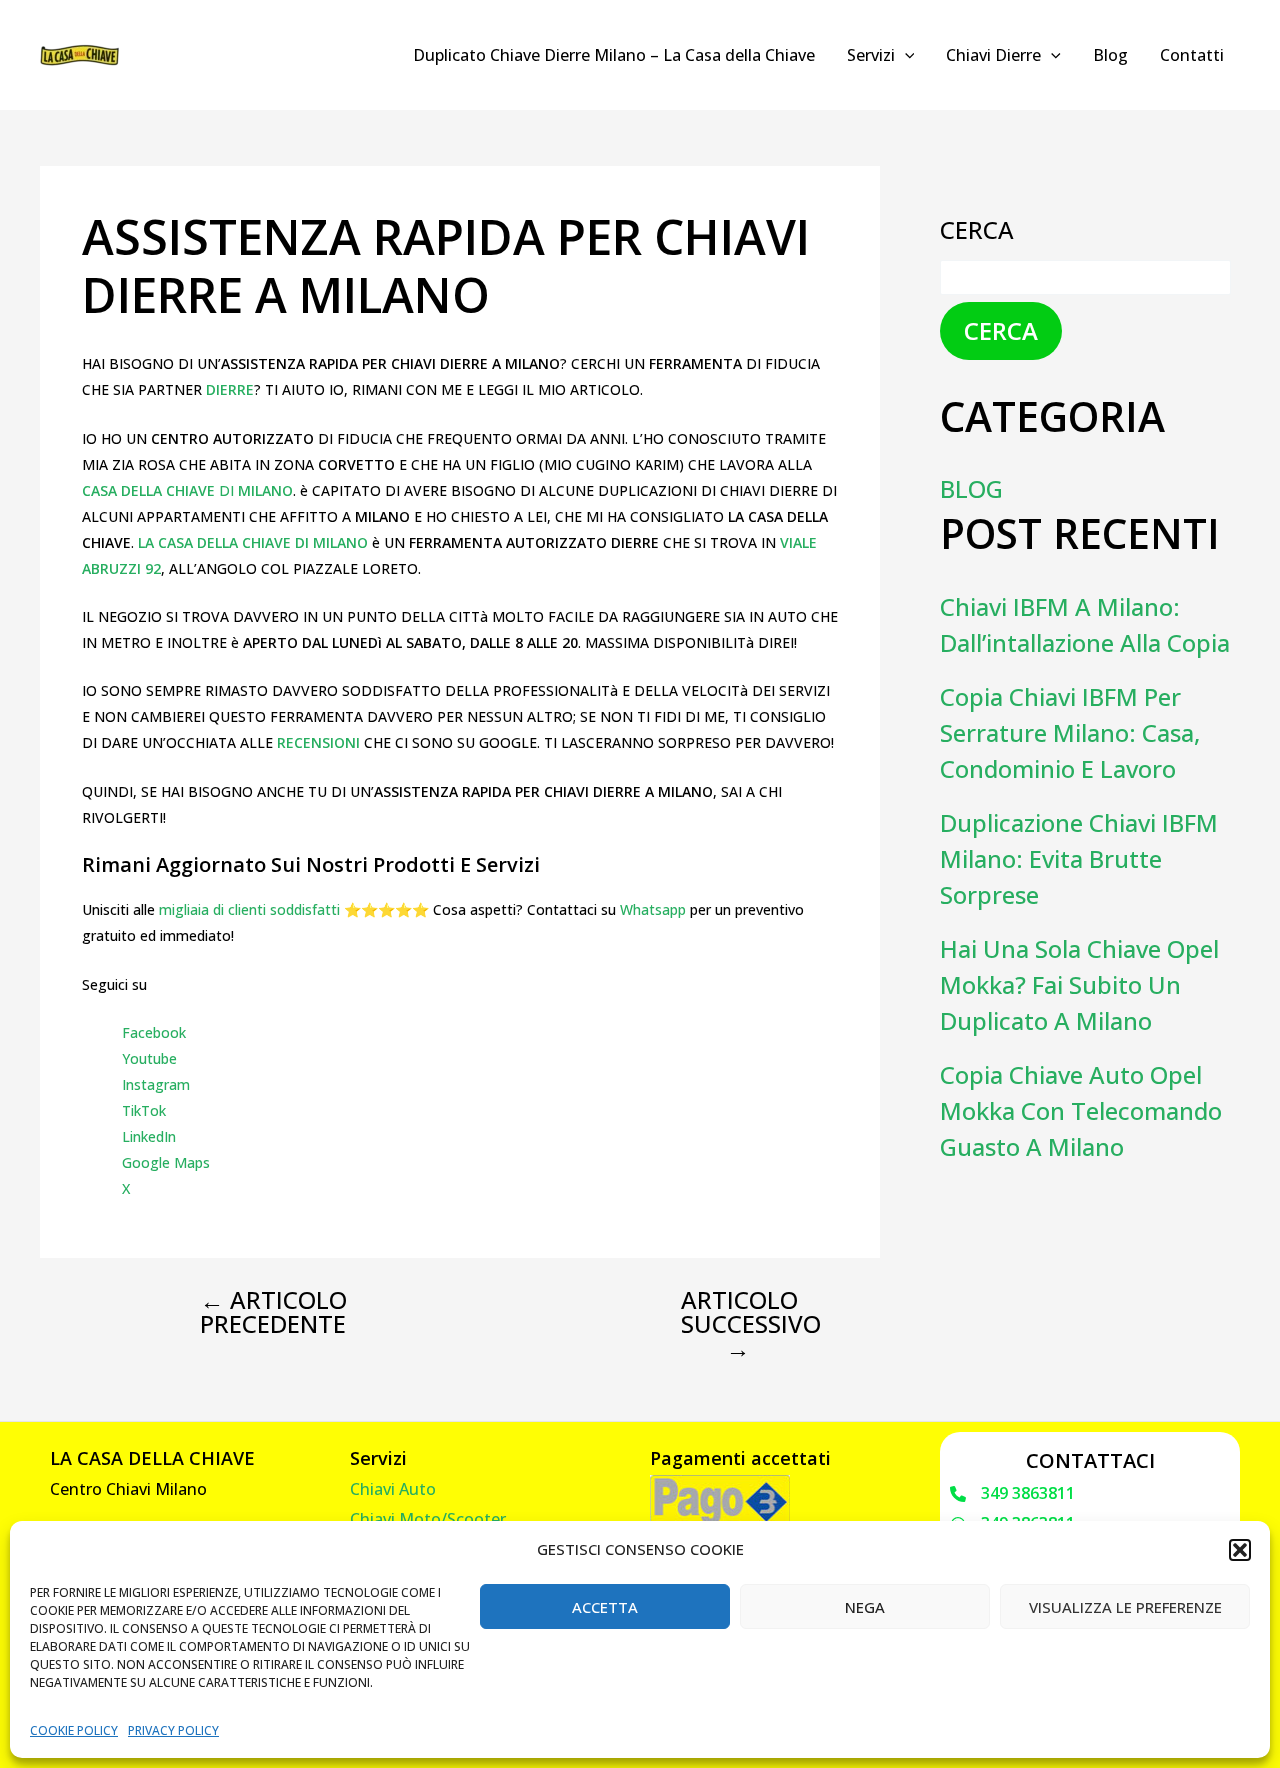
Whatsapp (653, 909)
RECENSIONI (320, 742)
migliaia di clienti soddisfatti (249, 909)
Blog (1110, 55)
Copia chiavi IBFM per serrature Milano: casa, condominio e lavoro (1070, 732)
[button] (1240, 1550)
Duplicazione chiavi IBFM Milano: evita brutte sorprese (1079, 858)
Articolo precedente (273, 1312)
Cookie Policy (74, 1730)
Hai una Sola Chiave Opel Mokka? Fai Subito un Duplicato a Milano (1079, 984)
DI (187, 490)
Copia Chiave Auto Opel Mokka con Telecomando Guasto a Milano (1081, 1110)
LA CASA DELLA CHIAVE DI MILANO (253, 542)
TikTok (144, 1110)
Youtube (149, 1058)
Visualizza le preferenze (1125, 1607)
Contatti (1192, 55)
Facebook (154, 1032)
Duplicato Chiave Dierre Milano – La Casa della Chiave (614, 55)
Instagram (156, 1084)
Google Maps (166, 1162)
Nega (865, 1607)
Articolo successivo (751, 1324)
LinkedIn (149, 1136)
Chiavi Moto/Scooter (428, 1519)
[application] (905, 55)
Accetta (605, 1607)
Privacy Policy (173, 1730)
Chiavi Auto (393, 1489)
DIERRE (230, 389)
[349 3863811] (1012, 1494)
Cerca (977, 229)
